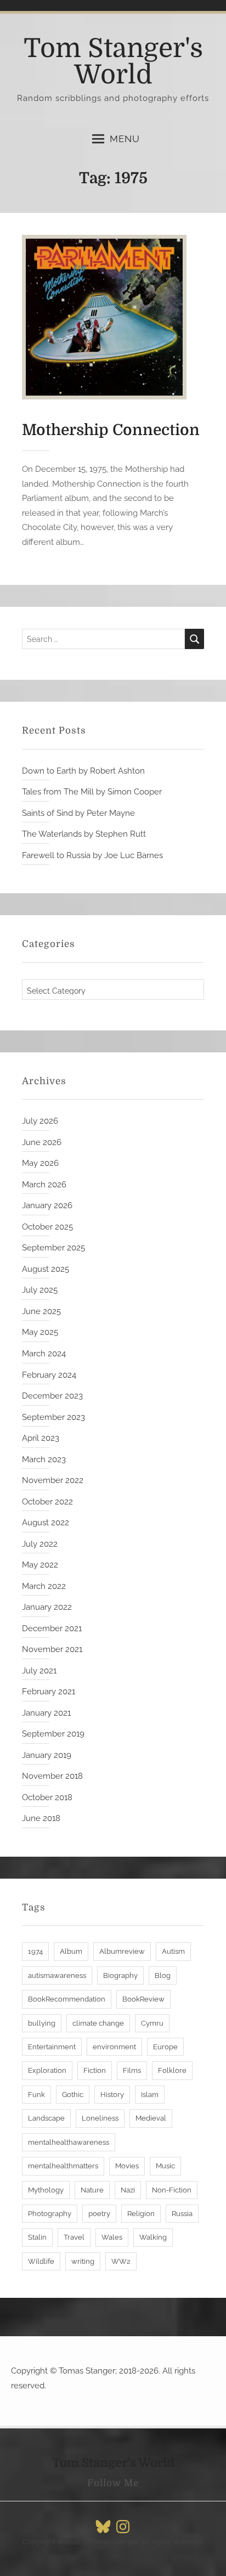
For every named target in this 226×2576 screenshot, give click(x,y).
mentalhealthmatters (63, 2166)
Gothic (73, 2095)
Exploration (47, 2070)
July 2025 (40, 1290)
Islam (150, 2095)
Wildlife (41, 2261)
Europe (165, 2047)
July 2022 (40, 1544)
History (112, 2095)
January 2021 (46, 1713)
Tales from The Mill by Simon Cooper (92, 792)
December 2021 (52, 1628)
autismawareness (57, 1975)
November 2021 (52, 1649)
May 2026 (40, 1163)
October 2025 (47, 1227)
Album (71, 1951)
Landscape (46, 2118)
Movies (127, 2166)
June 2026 (42, 1142)
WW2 (121, 2261)
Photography (50, 2214)
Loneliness (100, 2118)
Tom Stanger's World (113, 62)
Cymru (152, 2023)
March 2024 (44, 1354)
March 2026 (44, 1185)
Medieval (151, 2118)
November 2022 (53, 1480)
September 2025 (53, 1248)
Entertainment (52, 2047)
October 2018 (47, 1797)
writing (83, 2261)
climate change (98, 2023)
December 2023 (52, 1396)
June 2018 (41, 1818)
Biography (120, 1975)
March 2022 (44, 1586)
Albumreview (122, 1951)
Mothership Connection (111, 430)
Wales (112, 2237)
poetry (99, 2214)
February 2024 (49, 1375)
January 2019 (47, 1755)
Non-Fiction (172, 2190)
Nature (92, 2190)
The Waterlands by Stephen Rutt (84, 834)
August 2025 (46, 1269)
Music (165, 2166)
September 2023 (53, 1417)
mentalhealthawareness (69, 2142)
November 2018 (52, 1776)
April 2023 (41, 1438)
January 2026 (47, 1205)
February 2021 (49, 1692)
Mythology (46, 2190)
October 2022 (47, 1502)
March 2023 (44, 1459)
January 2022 (47, 1607)
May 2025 (40, 1332)
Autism (173, 1951)
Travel (74, 2237)
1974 (35, 1951)
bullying (42, 2023)
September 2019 (53, 1734)
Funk (36, 2095)
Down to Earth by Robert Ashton (83, 771)
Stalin (37, 2237)
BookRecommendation (67, 1999)
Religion (141, 2214)
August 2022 (46, 1523)
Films (132, 2070)
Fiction (95, 2070)
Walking (153, 2237)
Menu (125, 139)
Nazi (128, 2190)
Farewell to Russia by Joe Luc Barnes (92, 855)
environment (114, 2047)
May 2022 (40, 1565)
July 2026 (40, 1121)
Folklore (172, 2070)
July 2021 (39, 1671)
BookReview (143, 1999)
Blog (163, 1975)
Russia (182, 2214)
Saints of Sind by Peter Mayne (78, 813)
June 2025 (41, 1311)
